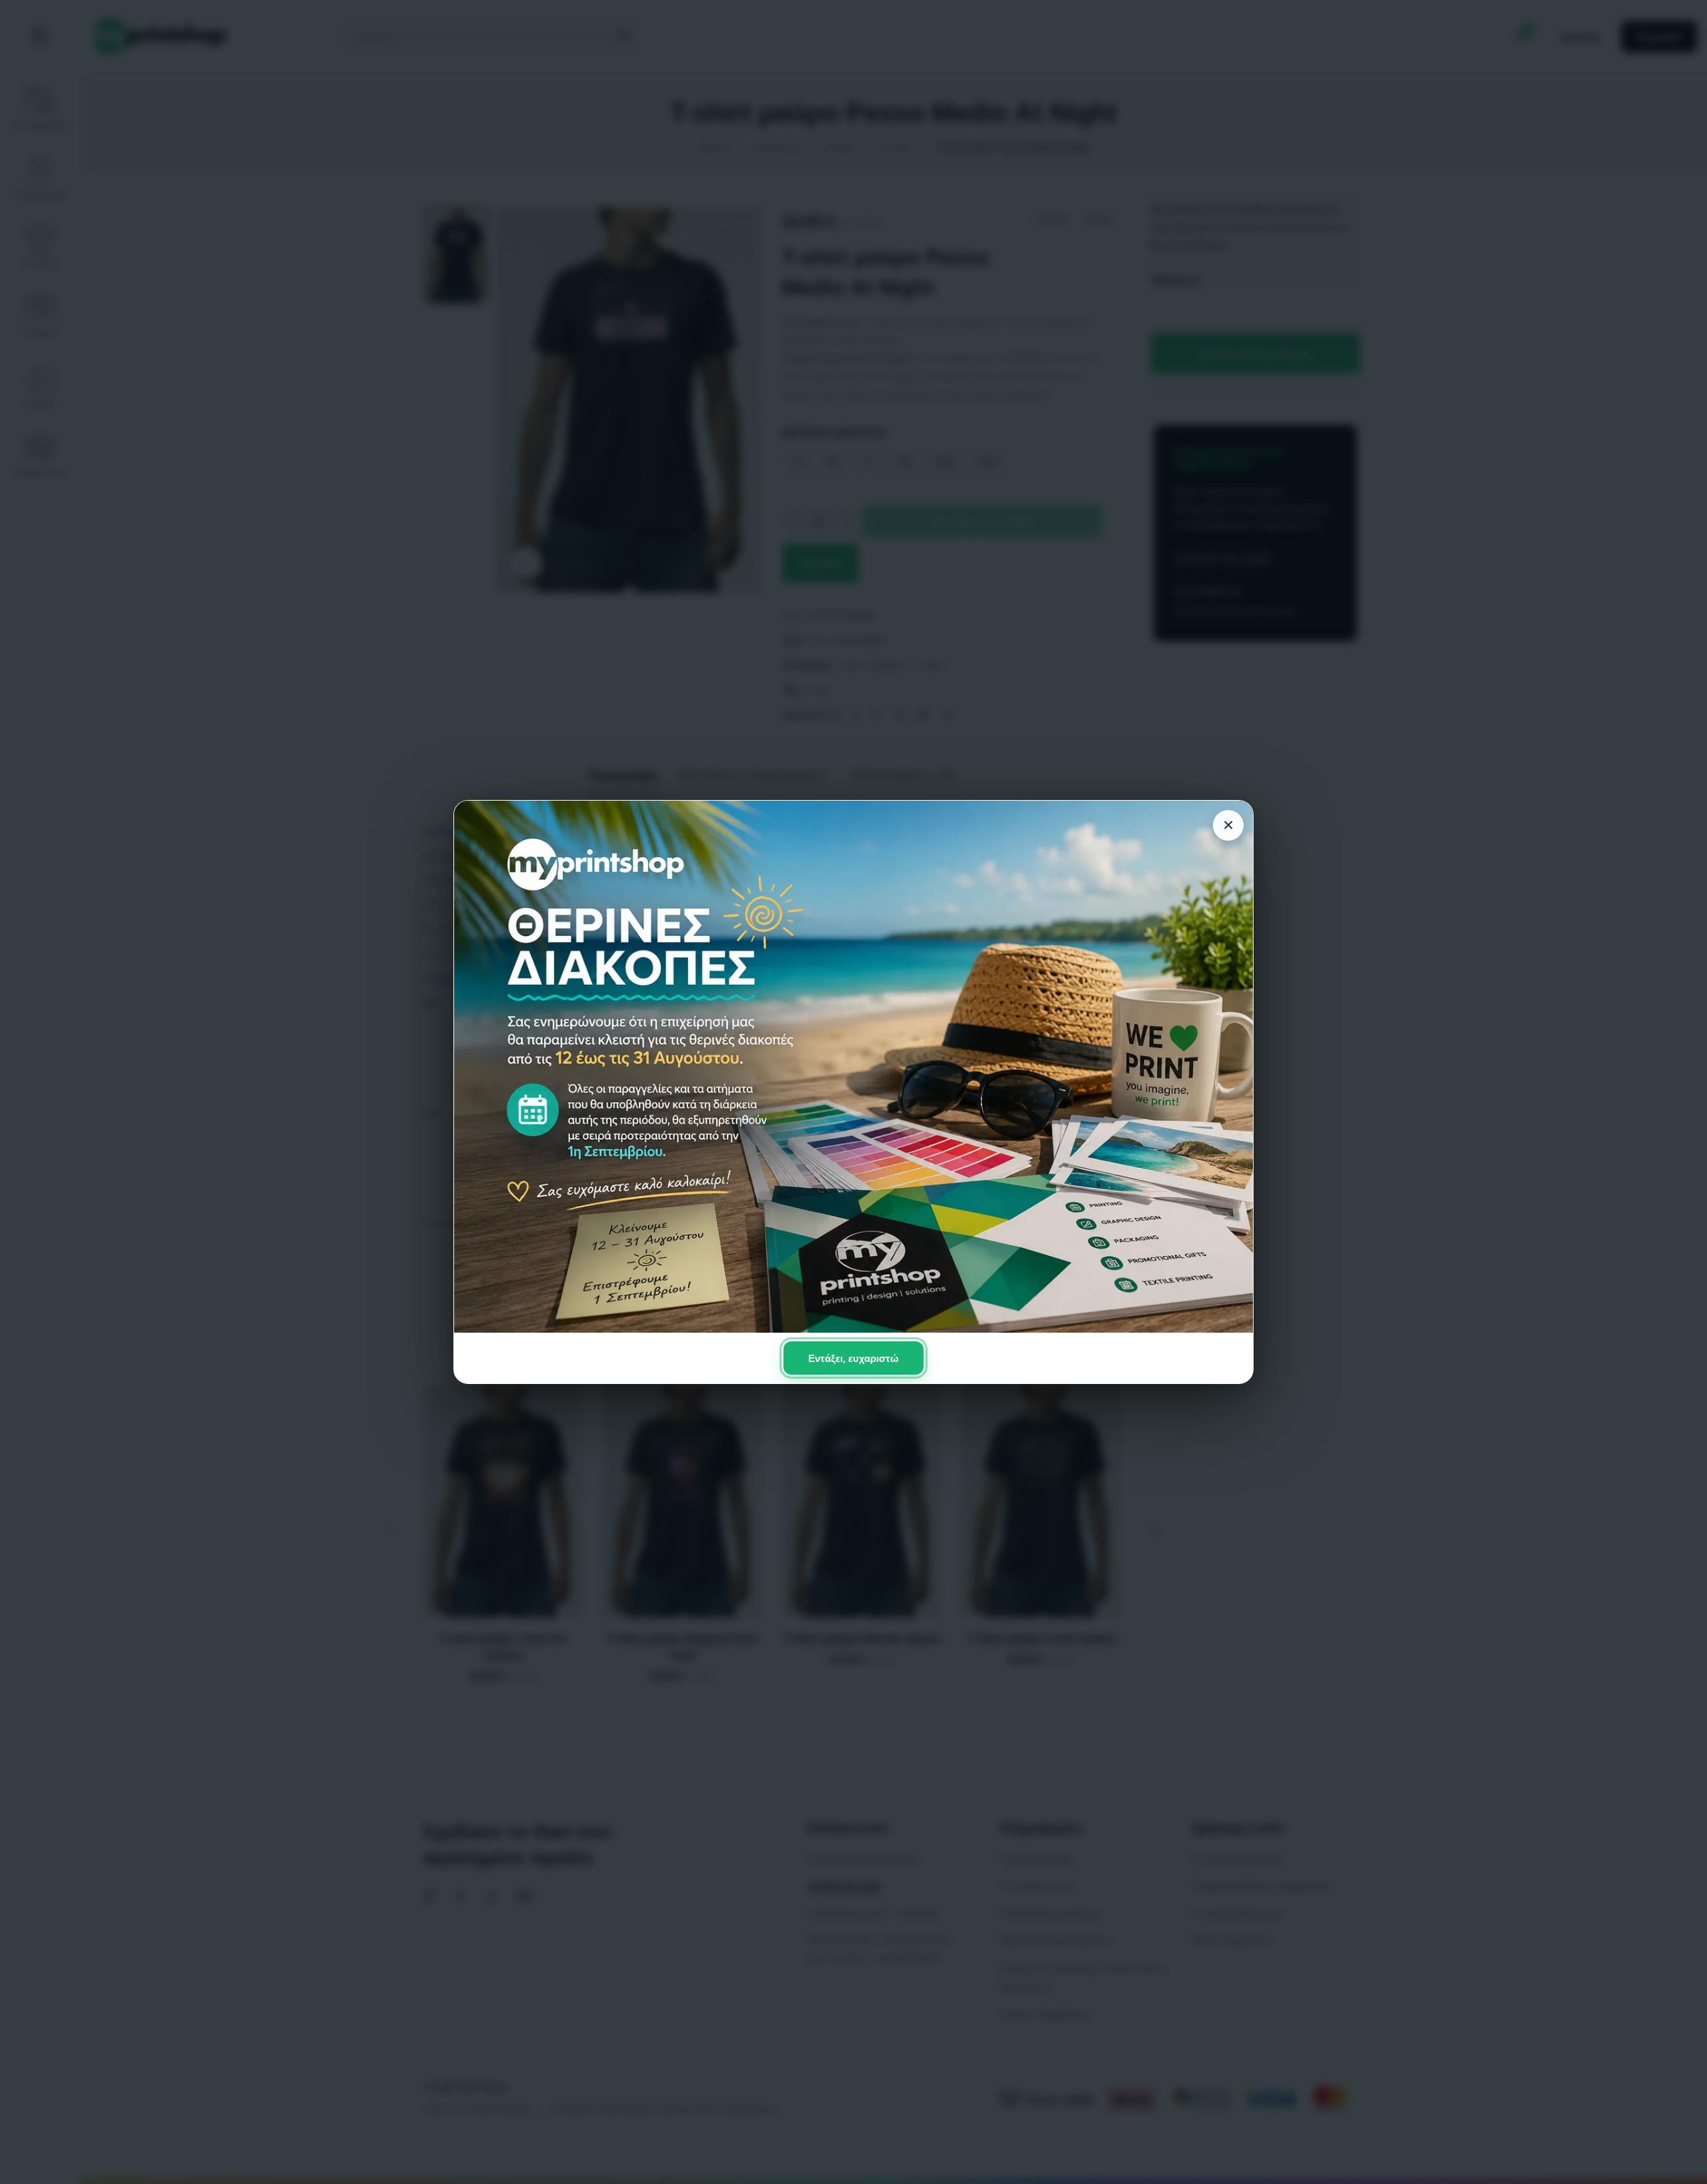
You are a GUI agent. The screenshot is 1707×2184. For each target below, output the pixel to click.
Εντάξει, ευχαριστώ (853, 1358)
